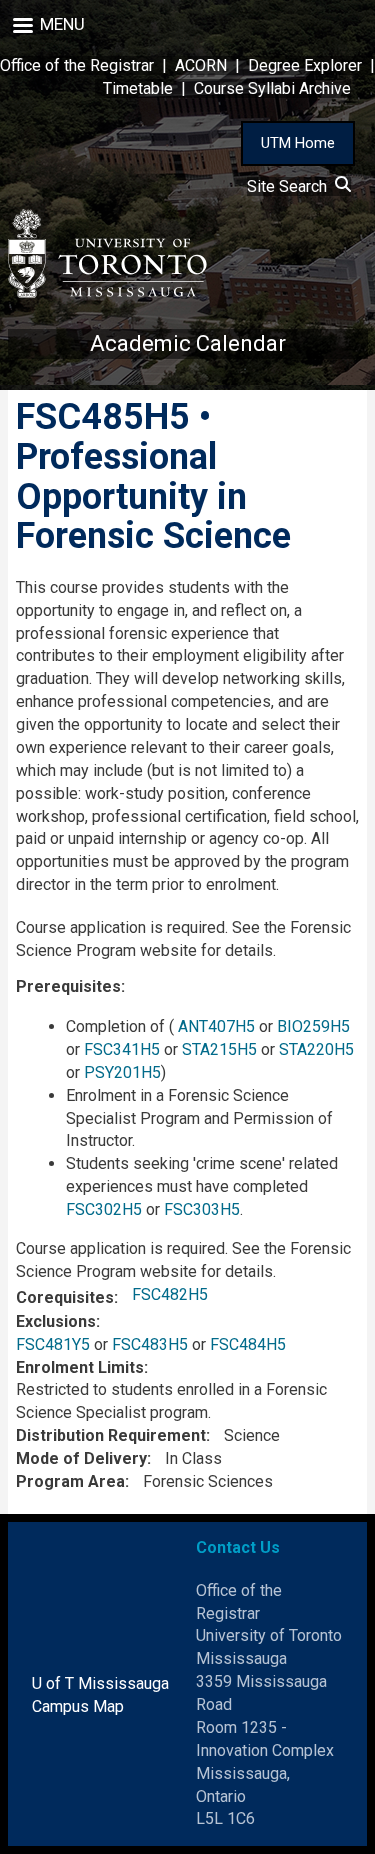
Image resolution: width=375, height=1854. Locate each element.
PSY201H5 (122, 1072)
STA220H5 (316, 1049)
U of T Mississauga (100, 1683)
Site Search (291, 186)
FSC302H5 (104, 1209)
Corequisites (65, 1297)
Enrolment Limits (80, 1367)
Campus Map (78, 1706)
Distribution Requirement (111, 1435)
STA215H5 (219, 1049)
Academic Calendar (188, 343)
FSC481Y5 (53, 1344)
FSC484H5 (248, 1344)
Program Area (70, 1481)
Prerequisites (68, 986)
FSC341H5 (122, 1049)
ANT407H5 (216, 1026)
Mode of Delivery (81, 1458)
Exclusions (56, 1321)
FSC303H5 (202, 1209)
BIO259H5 (313, 1026)
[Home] (108, 253)
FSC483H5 (150, 1344)
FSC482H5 (170, 1294)
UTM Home (298, 143)
